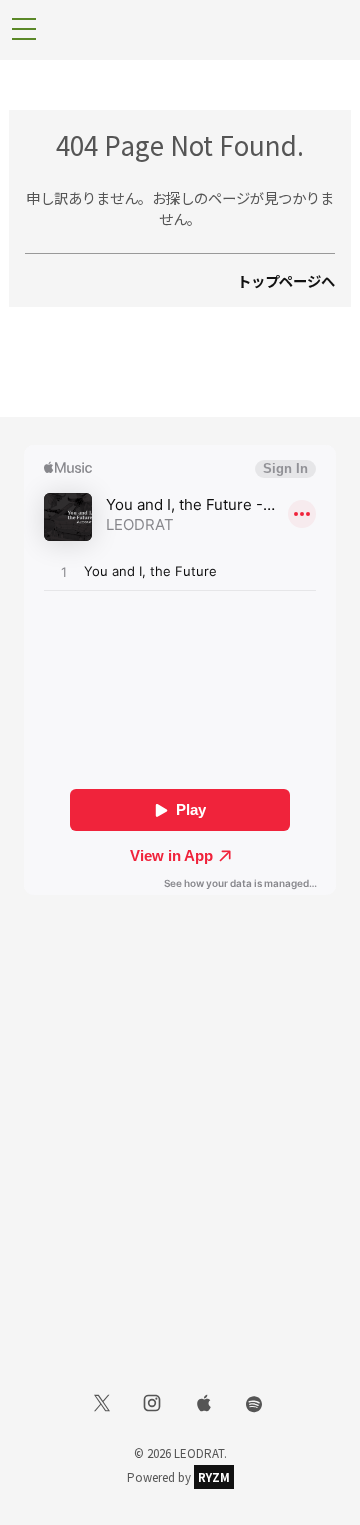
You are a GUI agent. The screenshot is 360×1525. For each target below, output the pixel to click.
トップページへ (286, 280)
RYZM (214, 1477)
